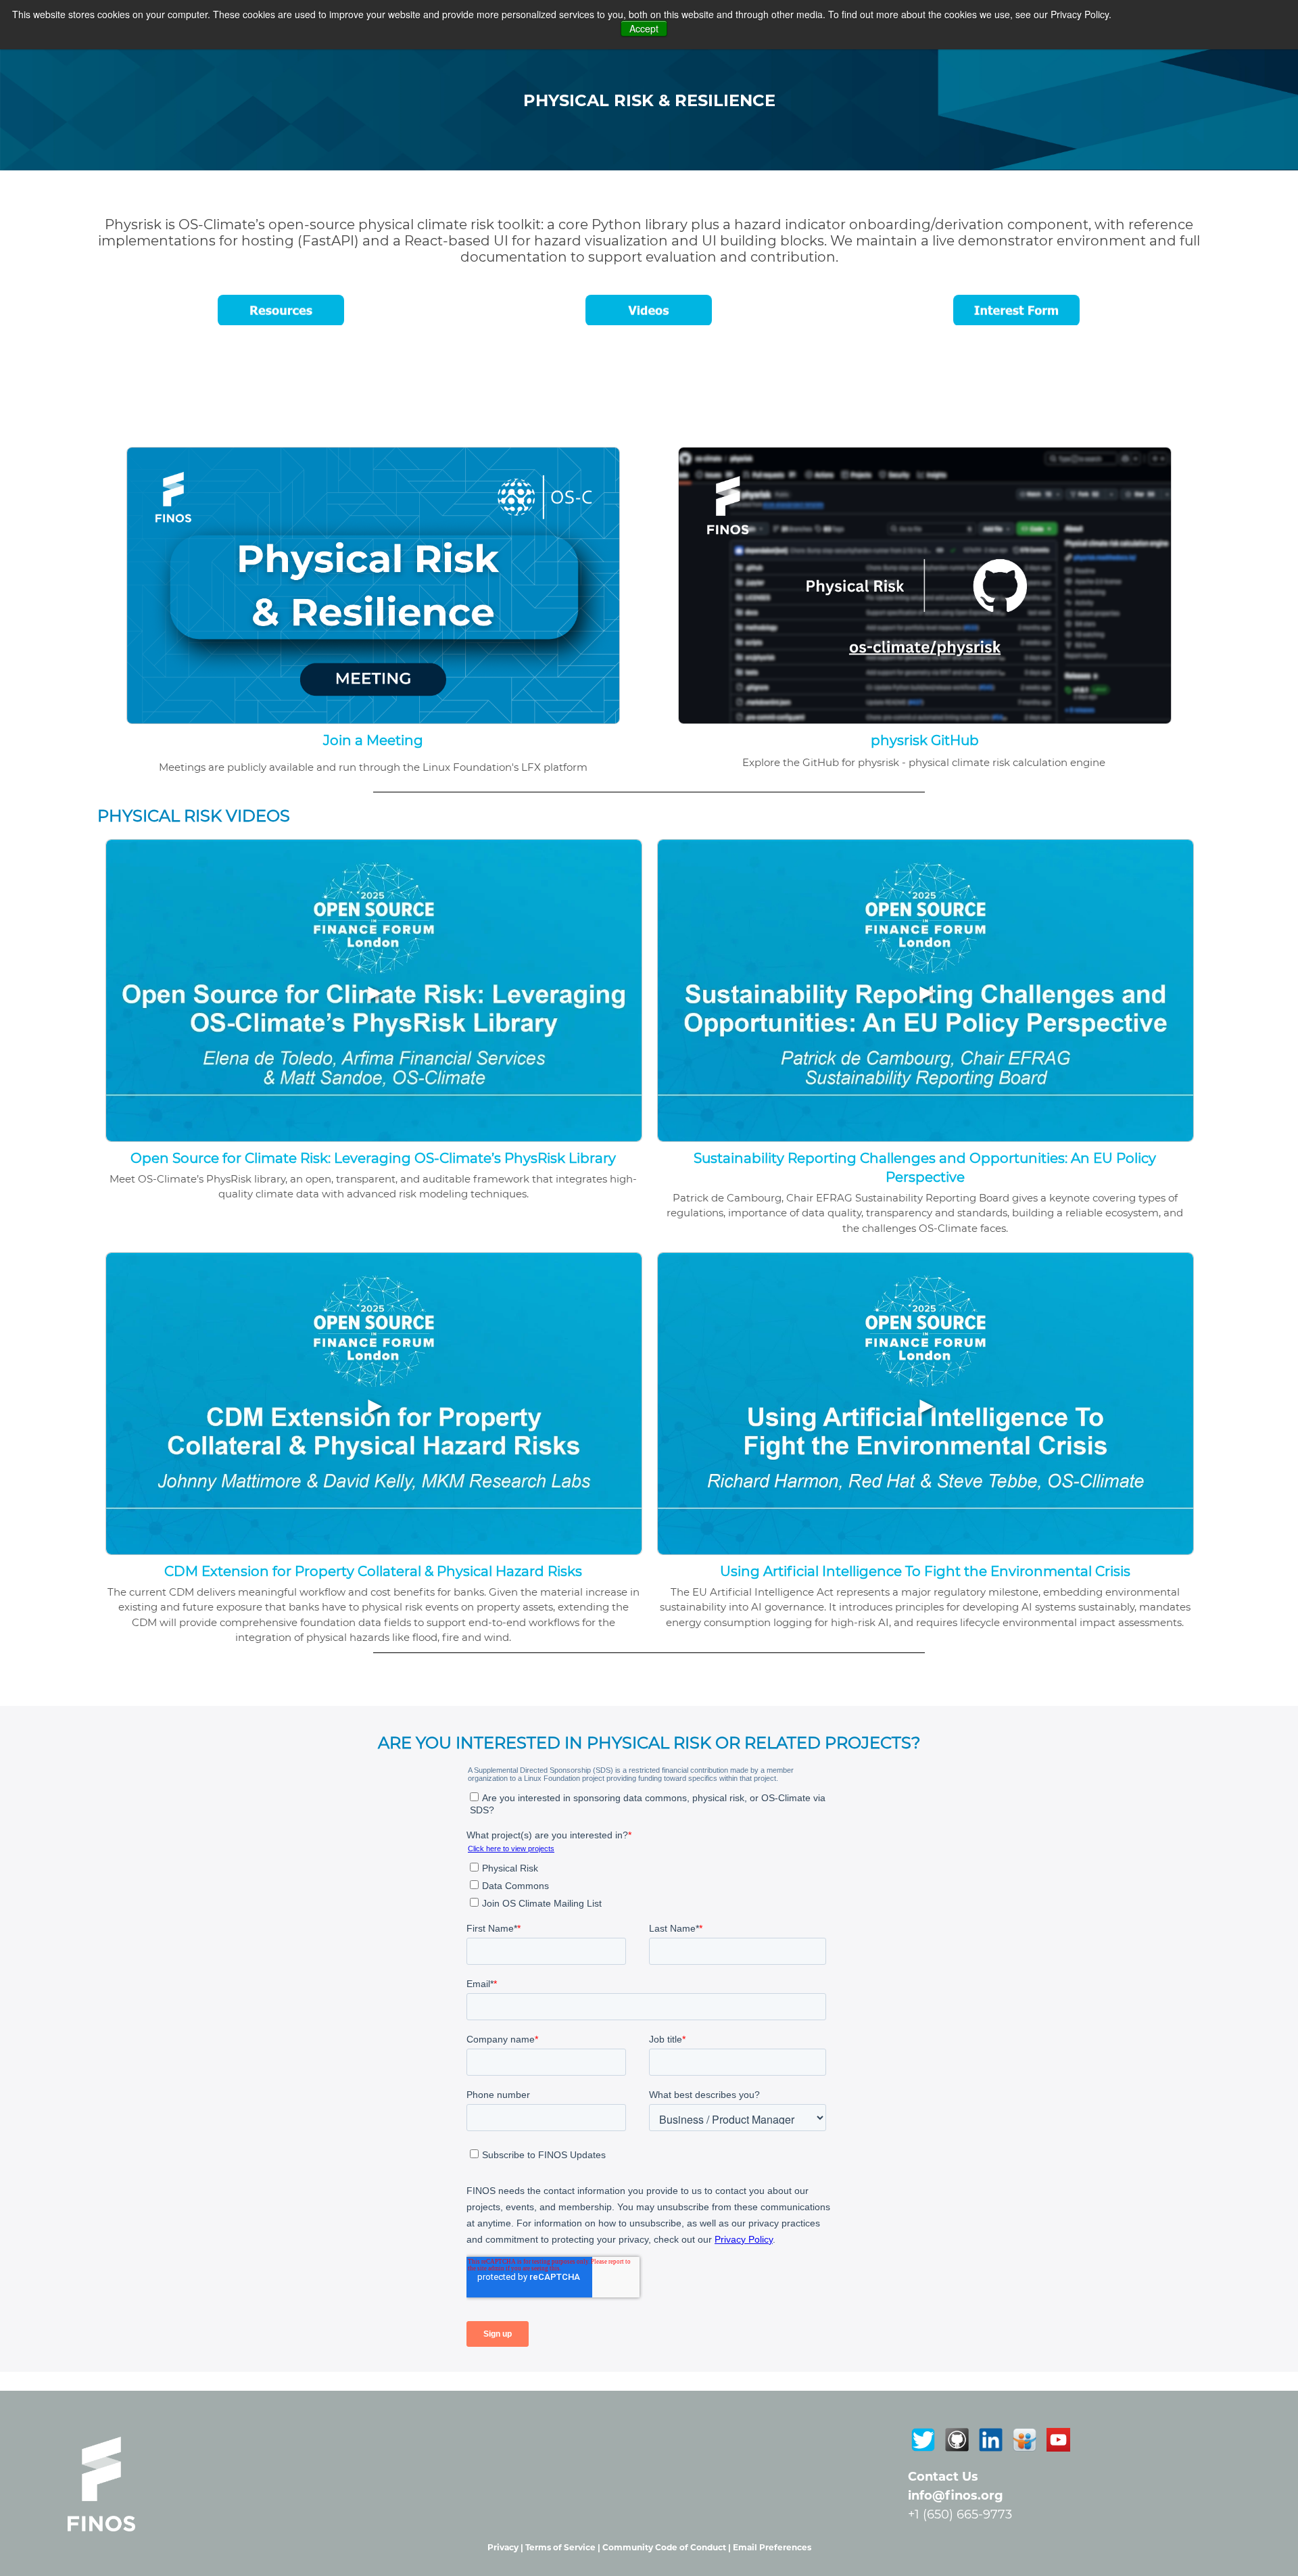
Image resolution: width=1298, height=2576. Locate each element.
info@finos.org (956, 2496)
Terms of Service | (564, 2547)
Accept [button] (644, 28)
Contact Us (943, 2477)
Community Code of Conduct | (668, 2547)
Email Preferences (772, 2547)
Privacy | (506, 2547)
